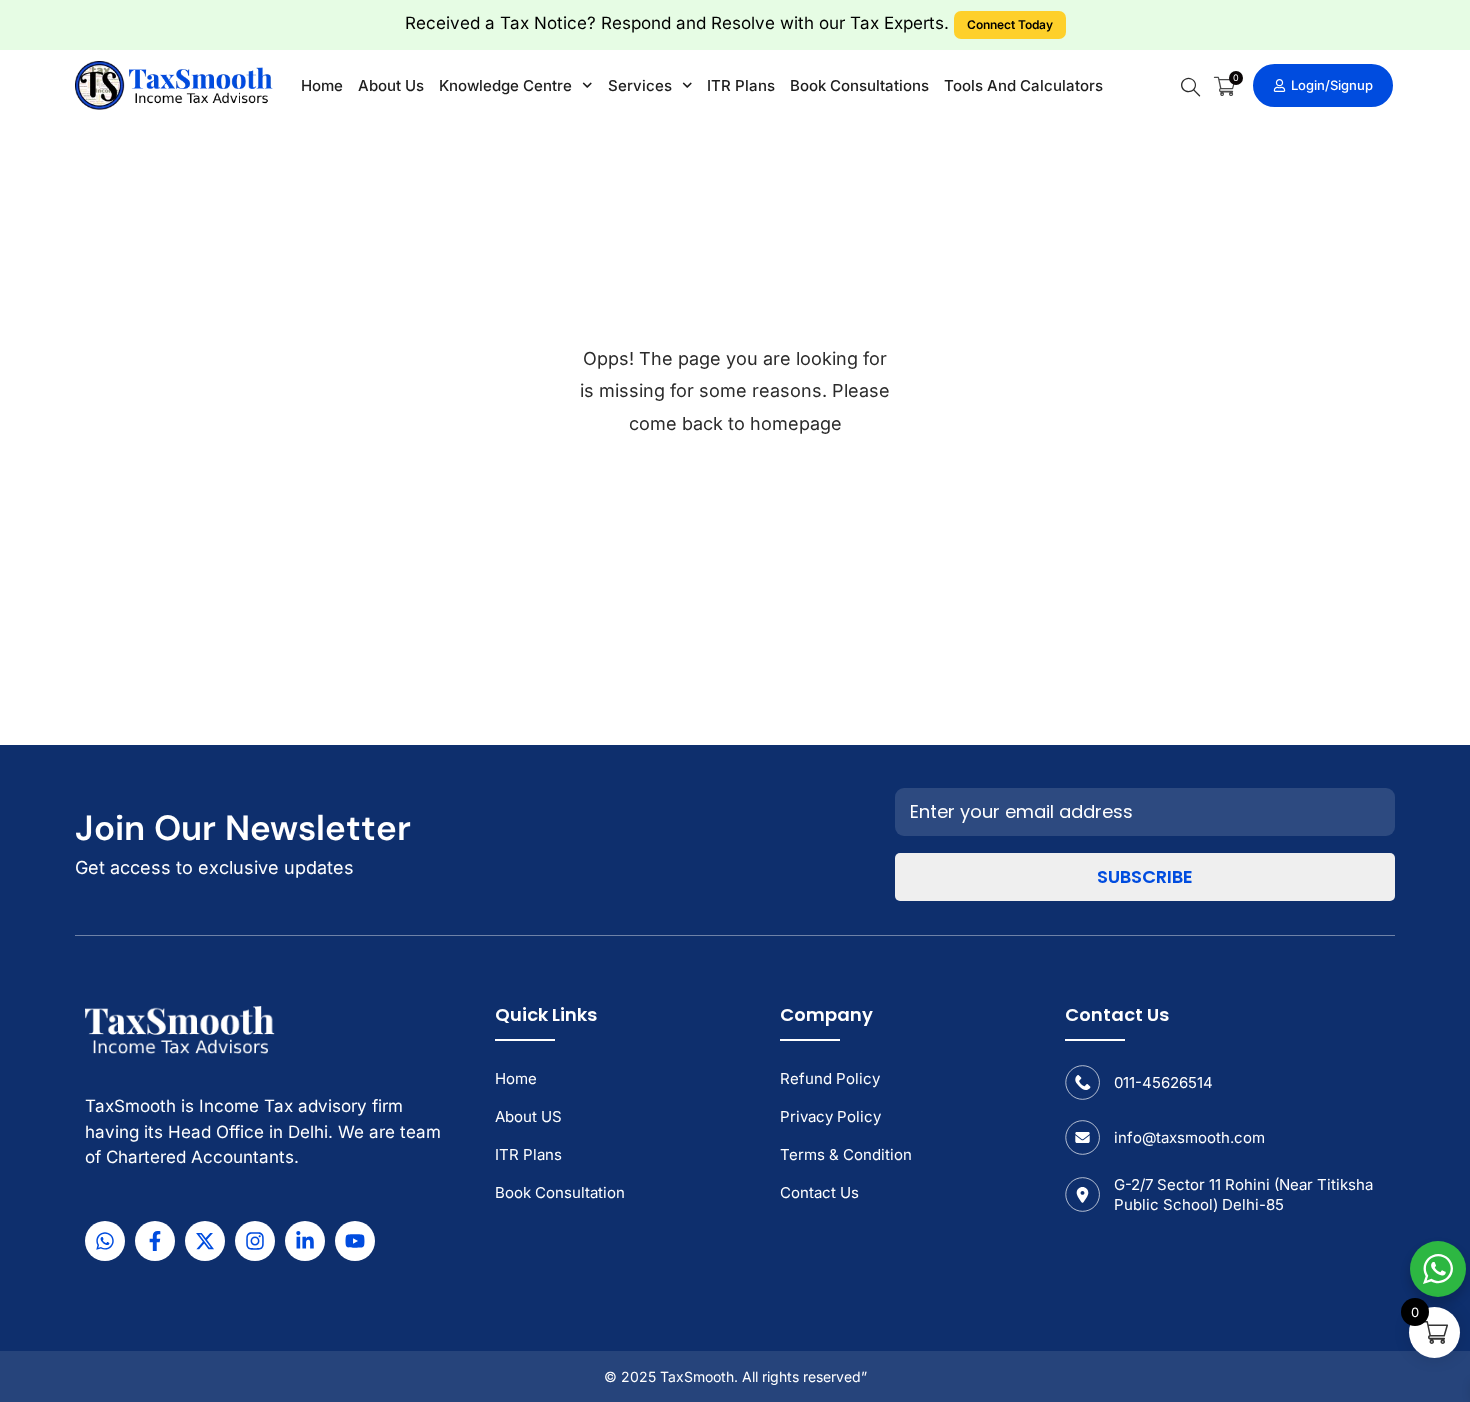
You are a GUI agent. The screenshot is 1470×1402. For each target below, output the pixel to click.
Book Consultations (859, 85)
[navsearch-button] (1190, 87)
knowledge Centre (505, 85)
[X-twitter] (205, 1241)
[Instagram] (255, 1241)
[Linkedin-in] (305, 1241)
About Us (391, 85)
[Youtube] (355, 1241)
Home (322, 85)
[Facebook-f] (155, 1241)
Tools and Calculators (1023, 85)
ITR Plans (741, 85)
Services (640, 85)
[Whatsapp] (105, 1241)
